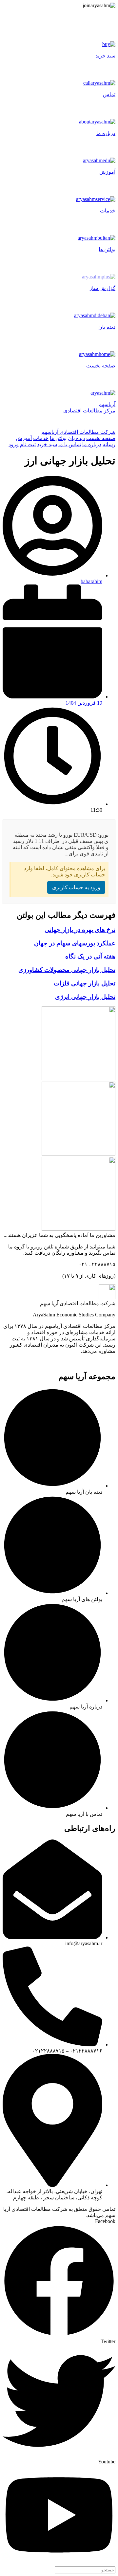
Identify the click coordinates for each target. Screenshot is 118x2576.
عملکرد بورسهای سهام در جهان (75, 943)
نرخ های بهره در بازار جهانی (80, 930)
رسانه (109, 444)
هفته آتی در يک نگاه (90, 956)
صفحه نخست (101, 438)
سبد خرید (47, 444)
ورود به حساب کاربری (76, 887)
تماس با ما (70, 444)
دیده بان (76, 438)
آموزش (24, 438)
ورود (110, 17)
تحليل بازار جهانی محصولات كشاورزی (67, 970)
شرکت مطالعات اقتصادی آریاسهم (78, 432)
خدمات (41, 438)
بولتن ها (58, 438)
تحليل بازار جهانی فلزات (85, 983)
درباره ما (92, 444)
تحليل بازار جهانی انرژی (85, 997)
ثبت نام (91, 17)
